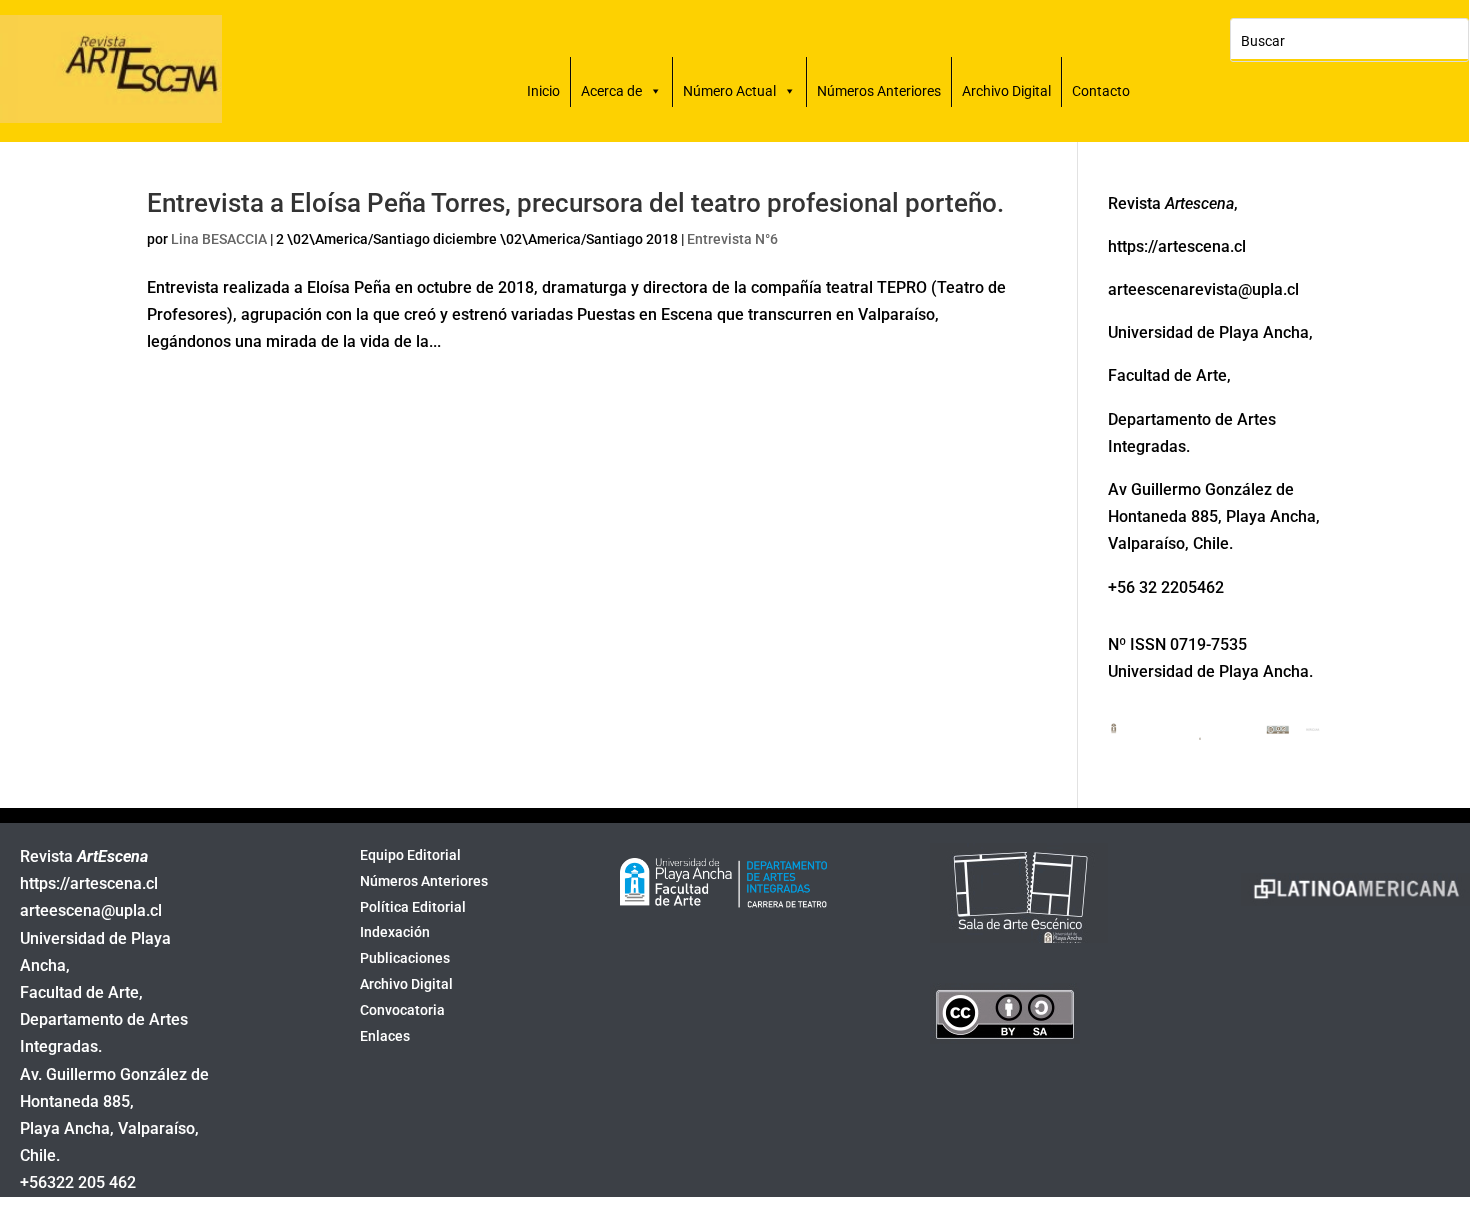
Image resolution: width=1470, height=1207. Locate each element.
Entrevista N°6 (732, 239)
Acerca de (611, 91)
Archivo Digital (1006, 91)
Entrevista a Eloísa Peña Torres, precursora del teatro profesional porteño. (575, 203)
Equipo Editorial (410, 857)
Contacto (1101, 91)
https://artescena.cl (89, 883)
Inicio (543, 91)
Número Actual (729, 91)
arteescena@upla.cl (91, 910)
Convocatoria (402, 1012)
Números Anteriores (879, 91)
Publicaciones (405, 960)
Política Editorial (413, 909)
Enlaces (385, 1038)
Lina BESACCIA (219, 239)
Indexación (395, 934)
